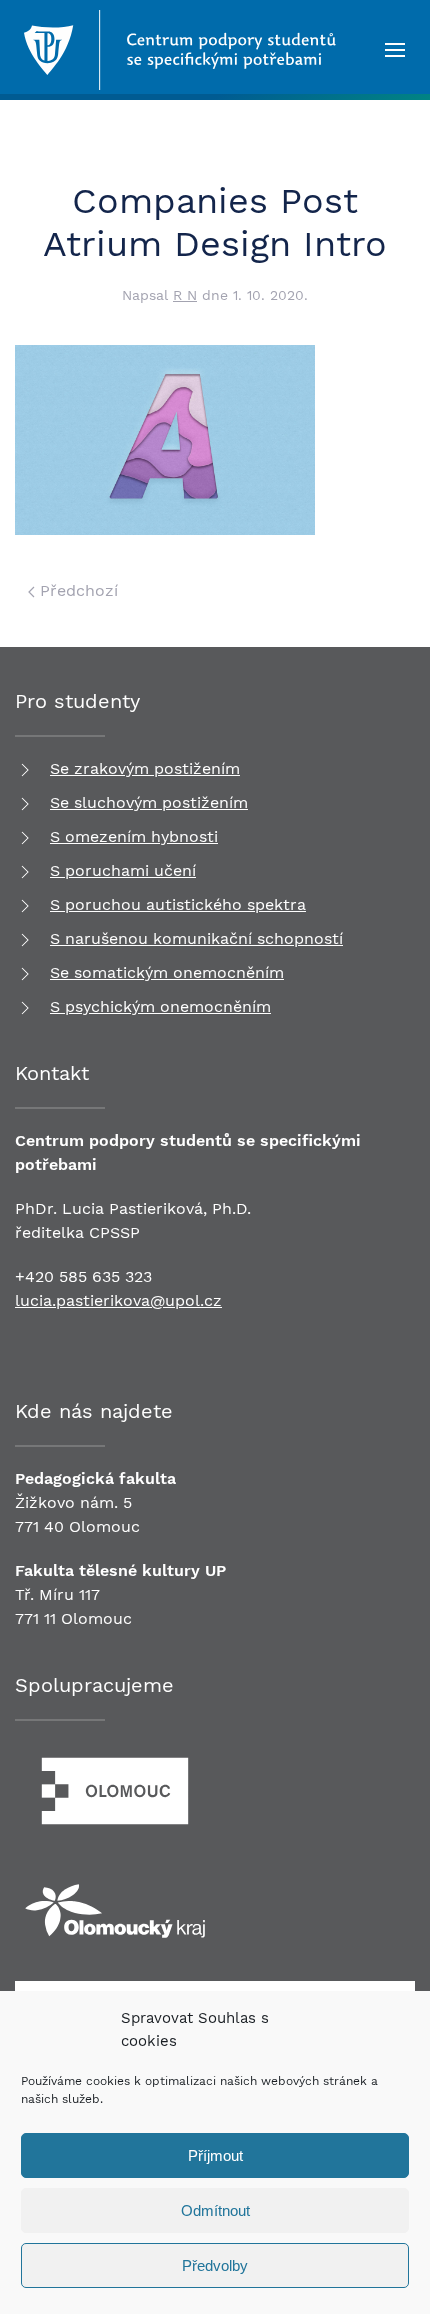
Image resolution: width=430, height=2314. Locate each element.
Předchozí (76, 590)
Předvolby (215, 2265)
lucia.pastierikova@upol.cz (118, 1300)
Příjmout (215, 2155)
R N (185, 295)
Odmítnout (215, 2210)
